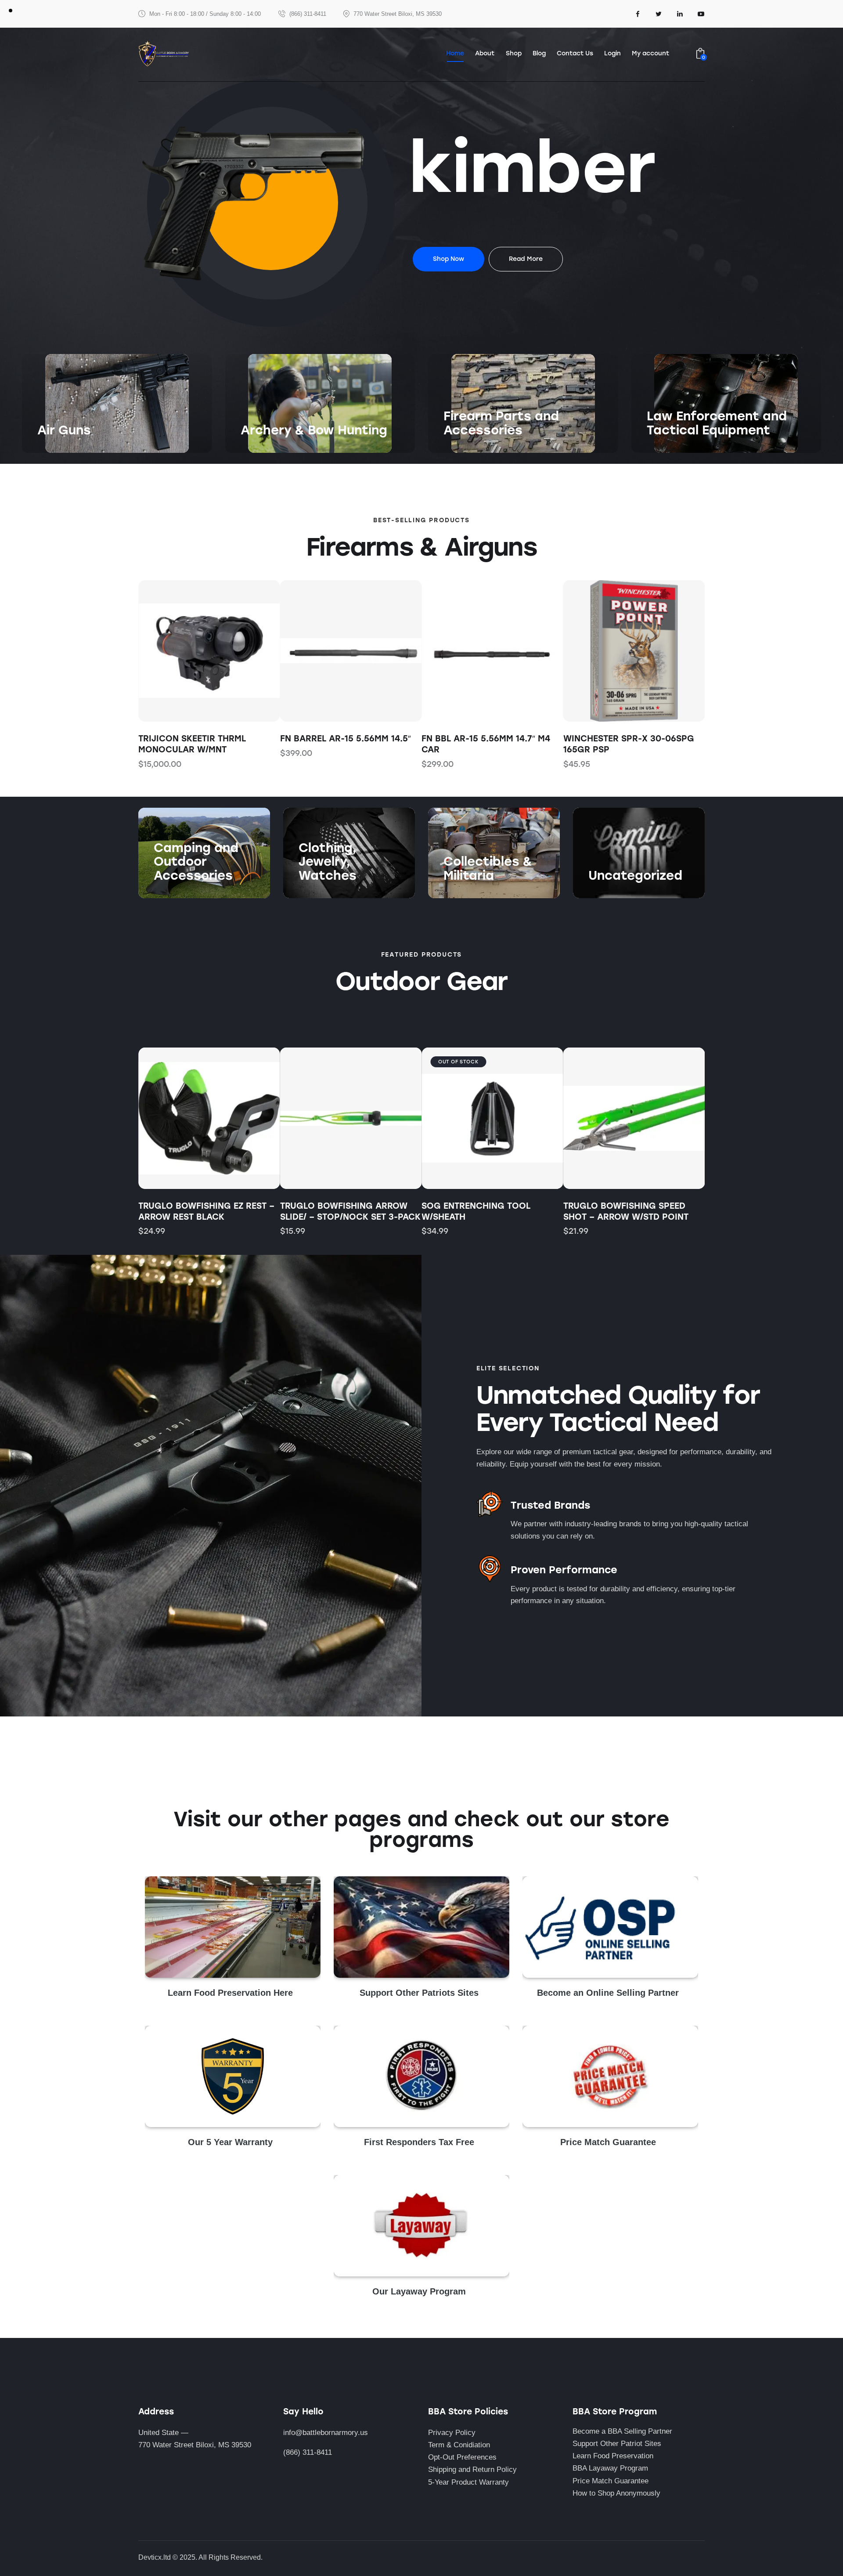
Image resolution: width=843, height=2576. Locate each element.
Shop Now (54, 448)
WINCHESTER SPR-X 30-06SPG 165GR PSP (487, 744)
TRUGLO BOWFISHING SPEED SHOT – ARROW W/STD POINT (626, 1211)
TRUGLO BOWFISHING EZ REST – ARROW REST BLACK (206, 1211)
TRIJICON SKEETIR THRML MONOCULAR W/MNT (617, 744)
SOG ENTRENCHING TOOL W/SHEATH (476, 1211)
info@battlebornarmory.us (326, 2433)
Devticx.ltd (155, 2557)
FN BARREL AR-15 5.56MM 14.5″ (204, 739)
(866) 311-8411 (308, 2452)
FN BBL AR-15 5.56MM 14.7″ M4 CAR (344, 744)
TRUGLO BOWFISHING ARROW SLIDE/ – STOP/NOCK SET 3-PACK (350, 1211)
